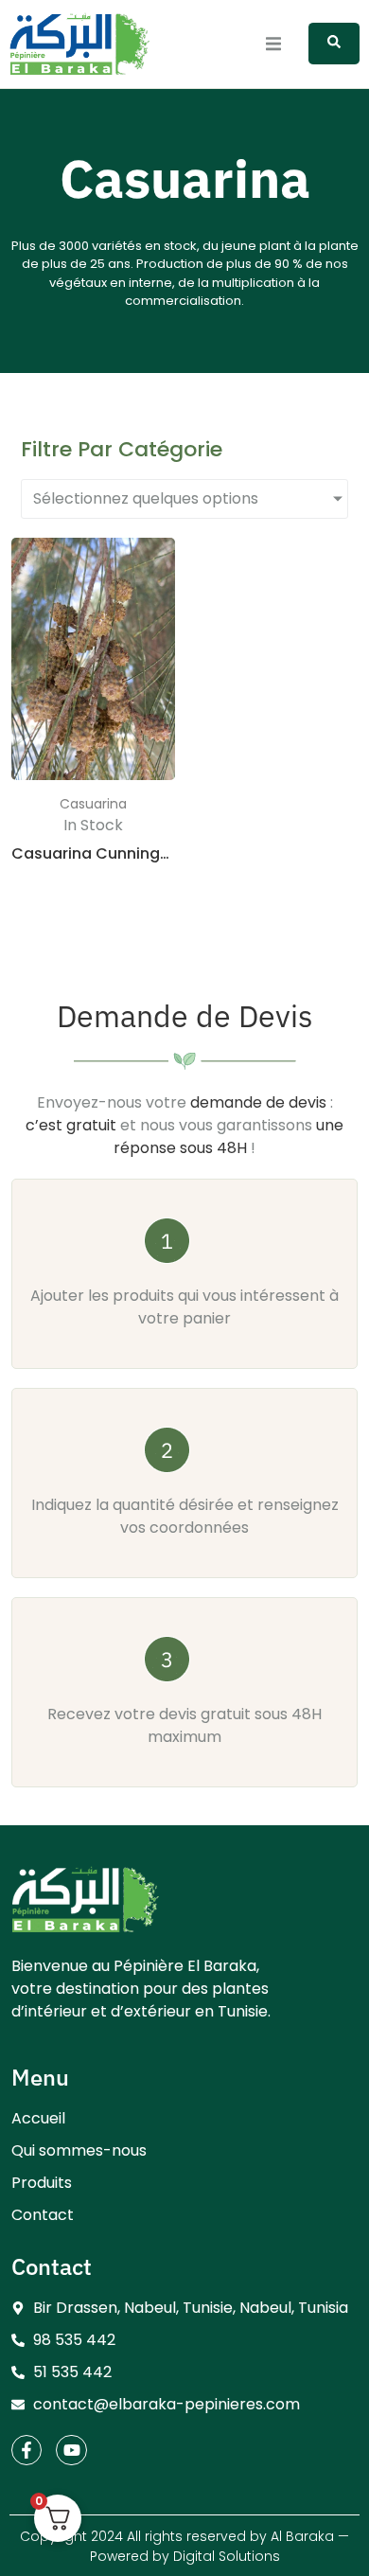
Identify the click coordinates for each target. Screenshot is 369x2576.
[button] (273, 44)
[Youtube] (71, 2450)
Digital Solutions (227, 2556)
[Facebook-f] (26, 2450)
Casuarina (93, 804)
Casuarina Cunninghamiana (120, 853)
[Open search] (334, 44)
